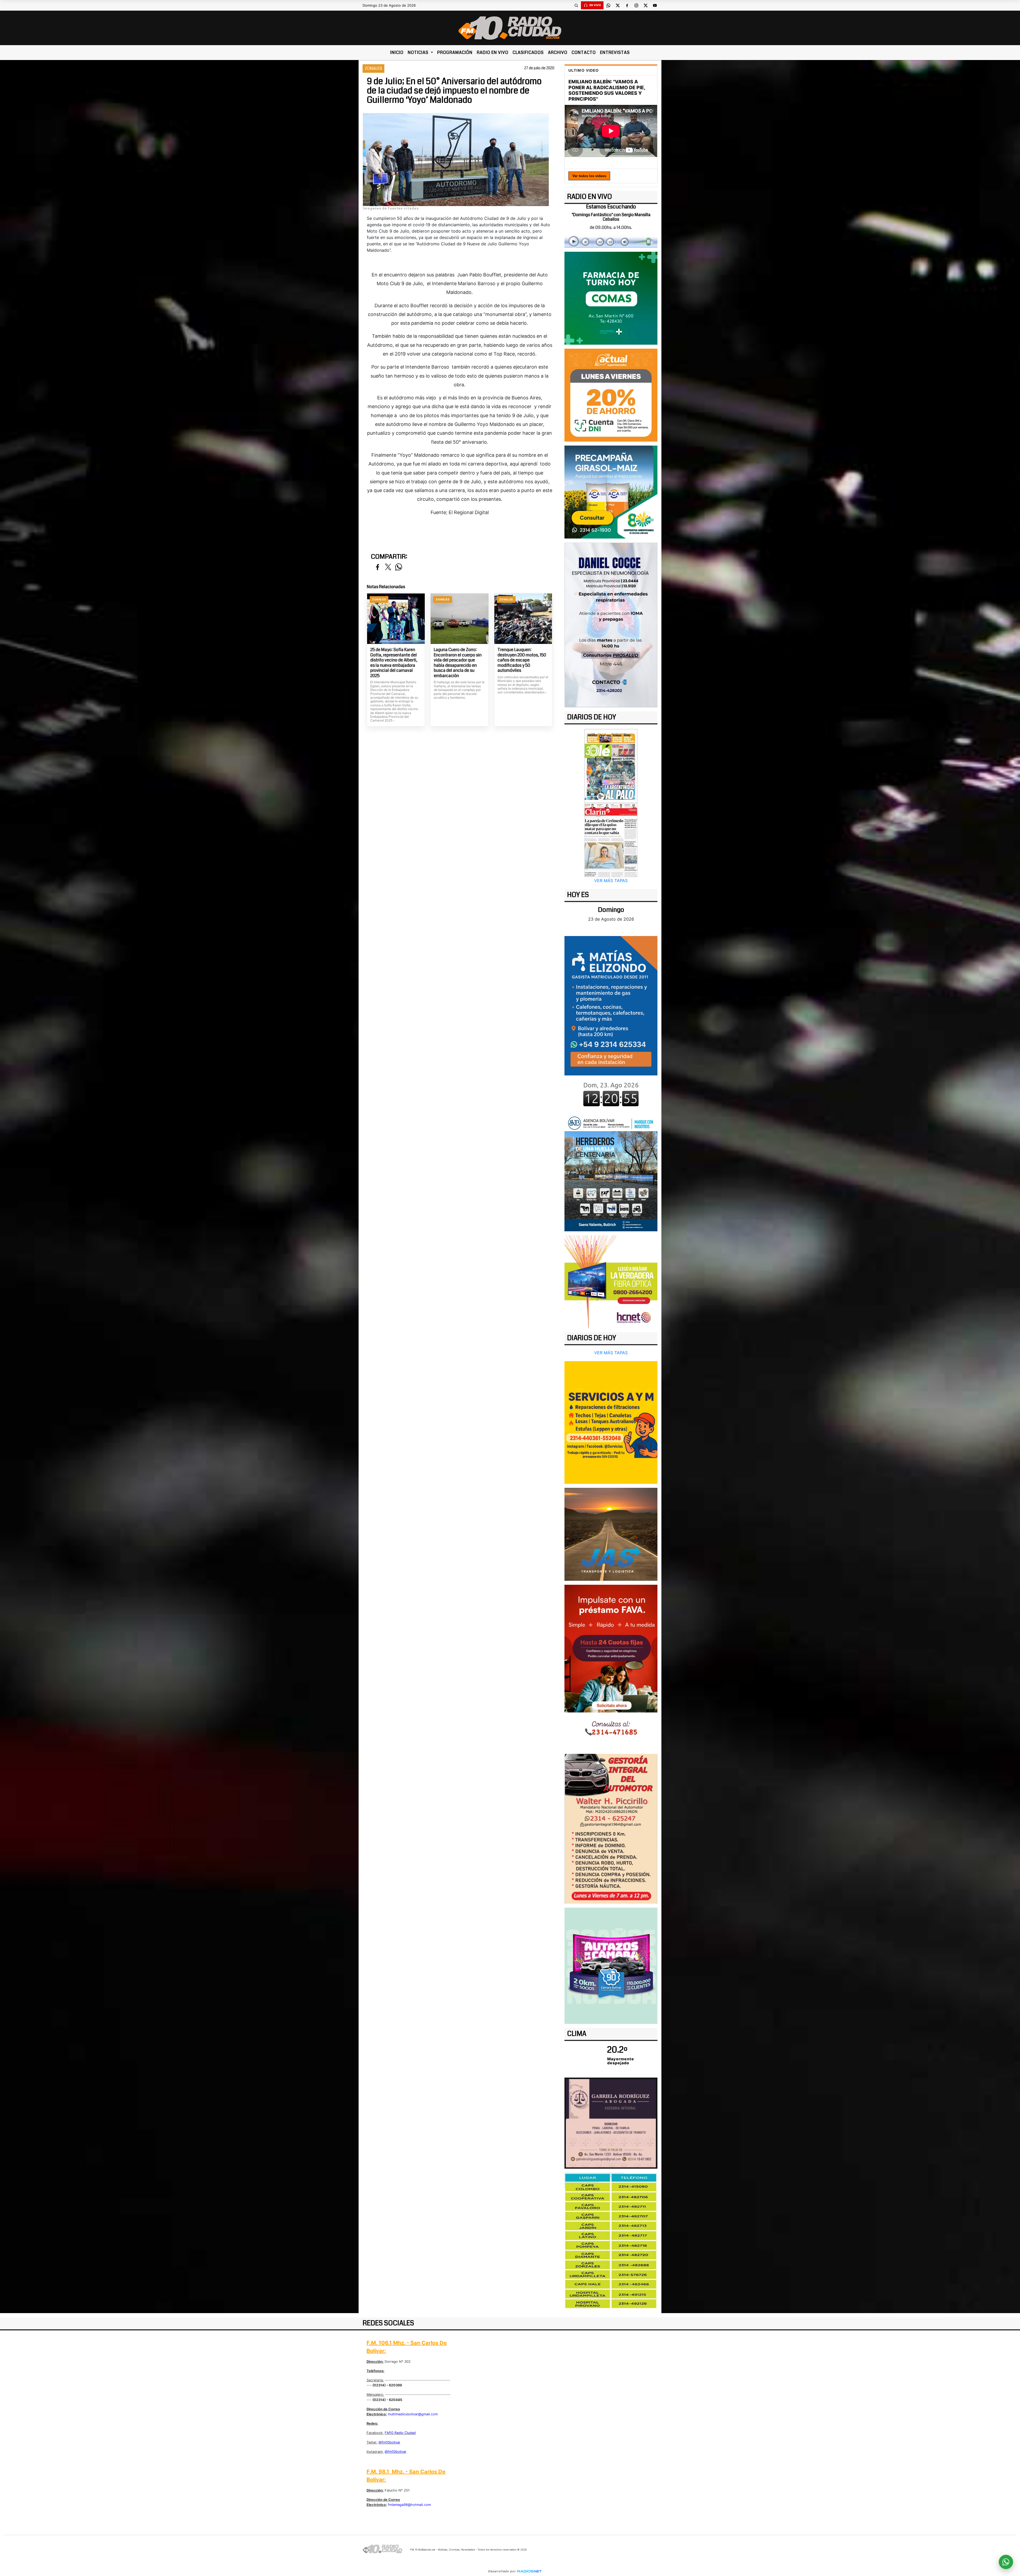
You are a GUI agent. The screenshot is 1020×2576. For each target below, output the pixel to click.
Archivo (558, 52)
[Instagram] (636, 5)
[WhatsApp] (608, 5)
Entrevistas (615, 52)
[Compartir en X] (388, 567)
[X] (618, 5)
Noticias (419, 52)
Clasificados (528, 52)
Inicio (397, 52)
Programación (455, 52)
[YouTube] (655, 5)
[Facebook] (627, 5)
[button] (576, 5)
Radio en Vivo (493, 52)
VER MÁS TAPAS (611, 881)
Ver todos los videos (589, 176)
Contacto (584, 52)
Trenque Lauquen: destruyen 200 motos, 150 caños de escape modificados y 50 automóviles (522, 660)
